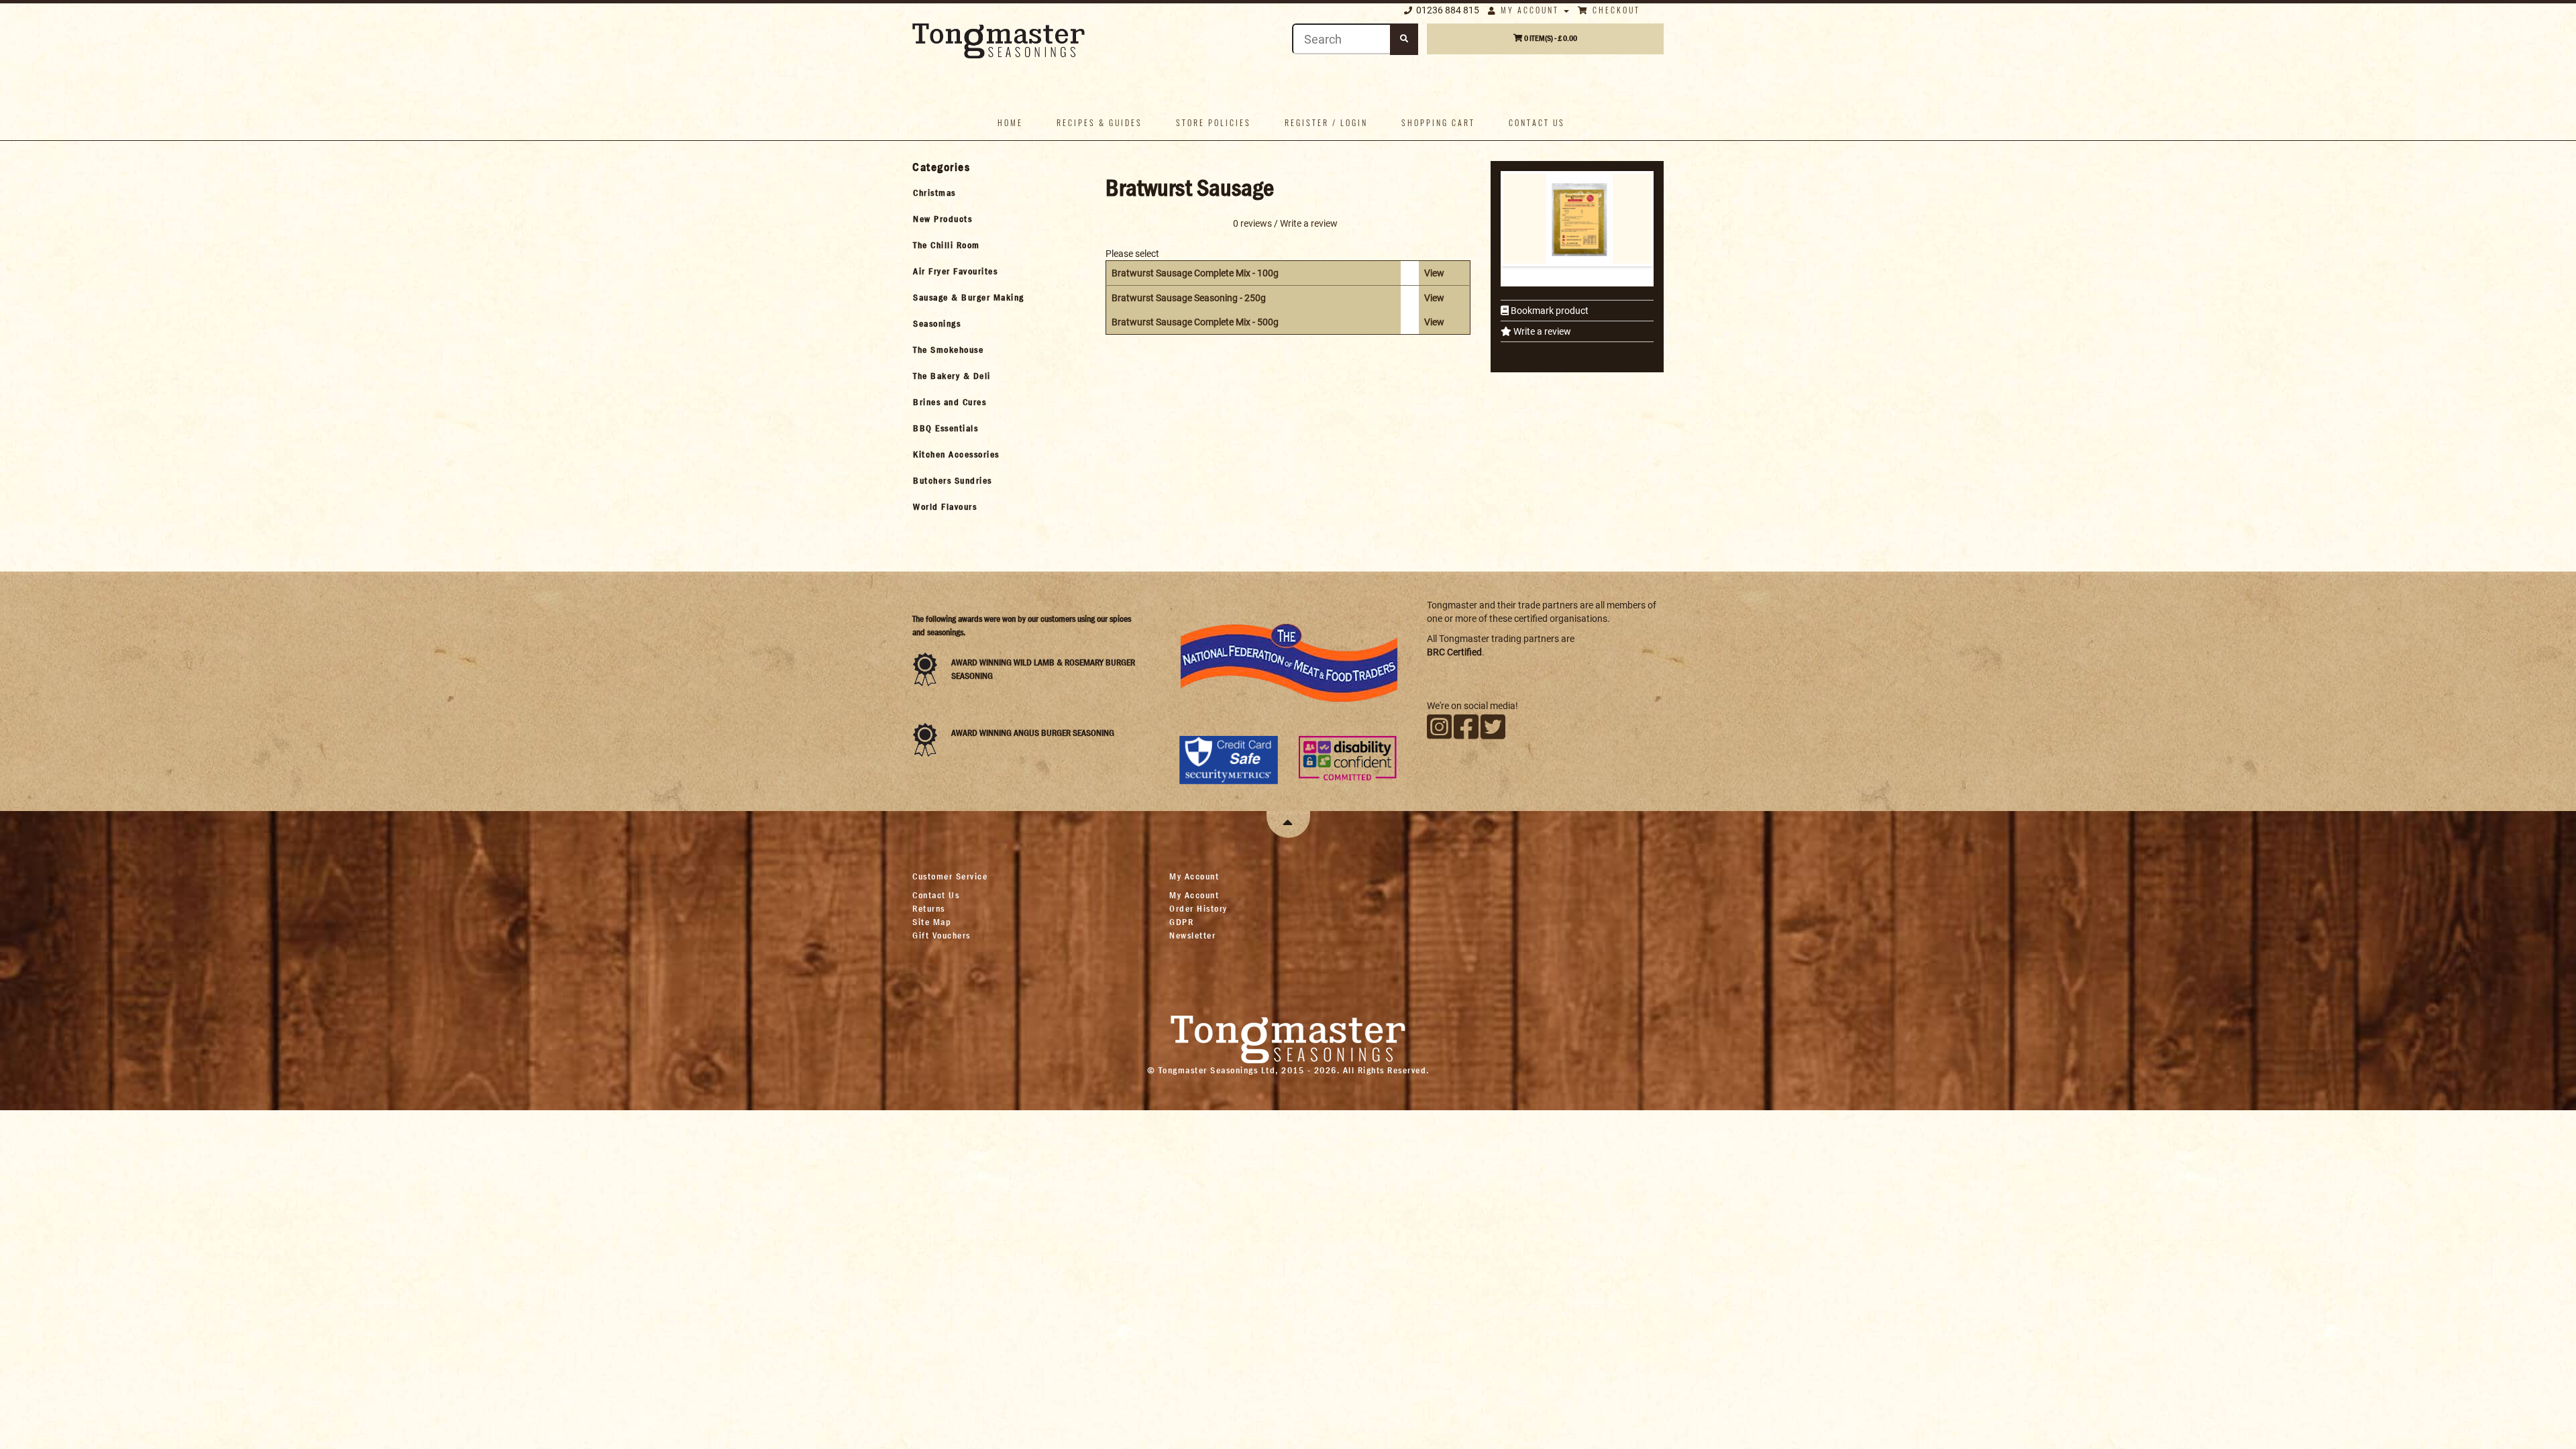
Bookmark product (1549, 311)
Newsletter (1192, 935)
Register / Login (1326, 122)
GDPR (1181, 922)
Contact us (1537, 122)
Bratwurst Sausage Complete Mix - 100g (1195, 273)
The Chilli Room (947, 245)
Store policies (1214, 122)
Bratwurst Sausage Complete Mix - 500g (1195, 322)
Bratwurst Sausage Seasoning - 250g (1189, 298)
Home (1010, 122)
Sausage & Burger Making (969, 297)
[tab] (997, 193)
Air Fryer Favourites (955, 271)
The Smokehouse (948, 350)
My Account (1530, 10)
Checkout (1615, 10)
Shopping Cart (1438, 122)
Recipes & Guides (1099, 122)
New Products (943, 219)
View (1434, 273)
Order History (1198, 908)
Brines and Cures (950, 402)
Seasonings (937, 323)
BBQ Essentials (946, 428)
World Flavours (945, 506)
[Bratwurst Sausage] (1579, 219)
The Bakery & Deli (952, 376)
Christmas (934, 193)
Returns (929, 908)
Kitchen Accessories (956, 454)
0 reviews (1252, 223)
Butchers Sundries (953, 480)
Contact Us (936, 895)
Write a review (1541, 331)
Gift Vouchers (942, 935)
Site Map (932, 922)
